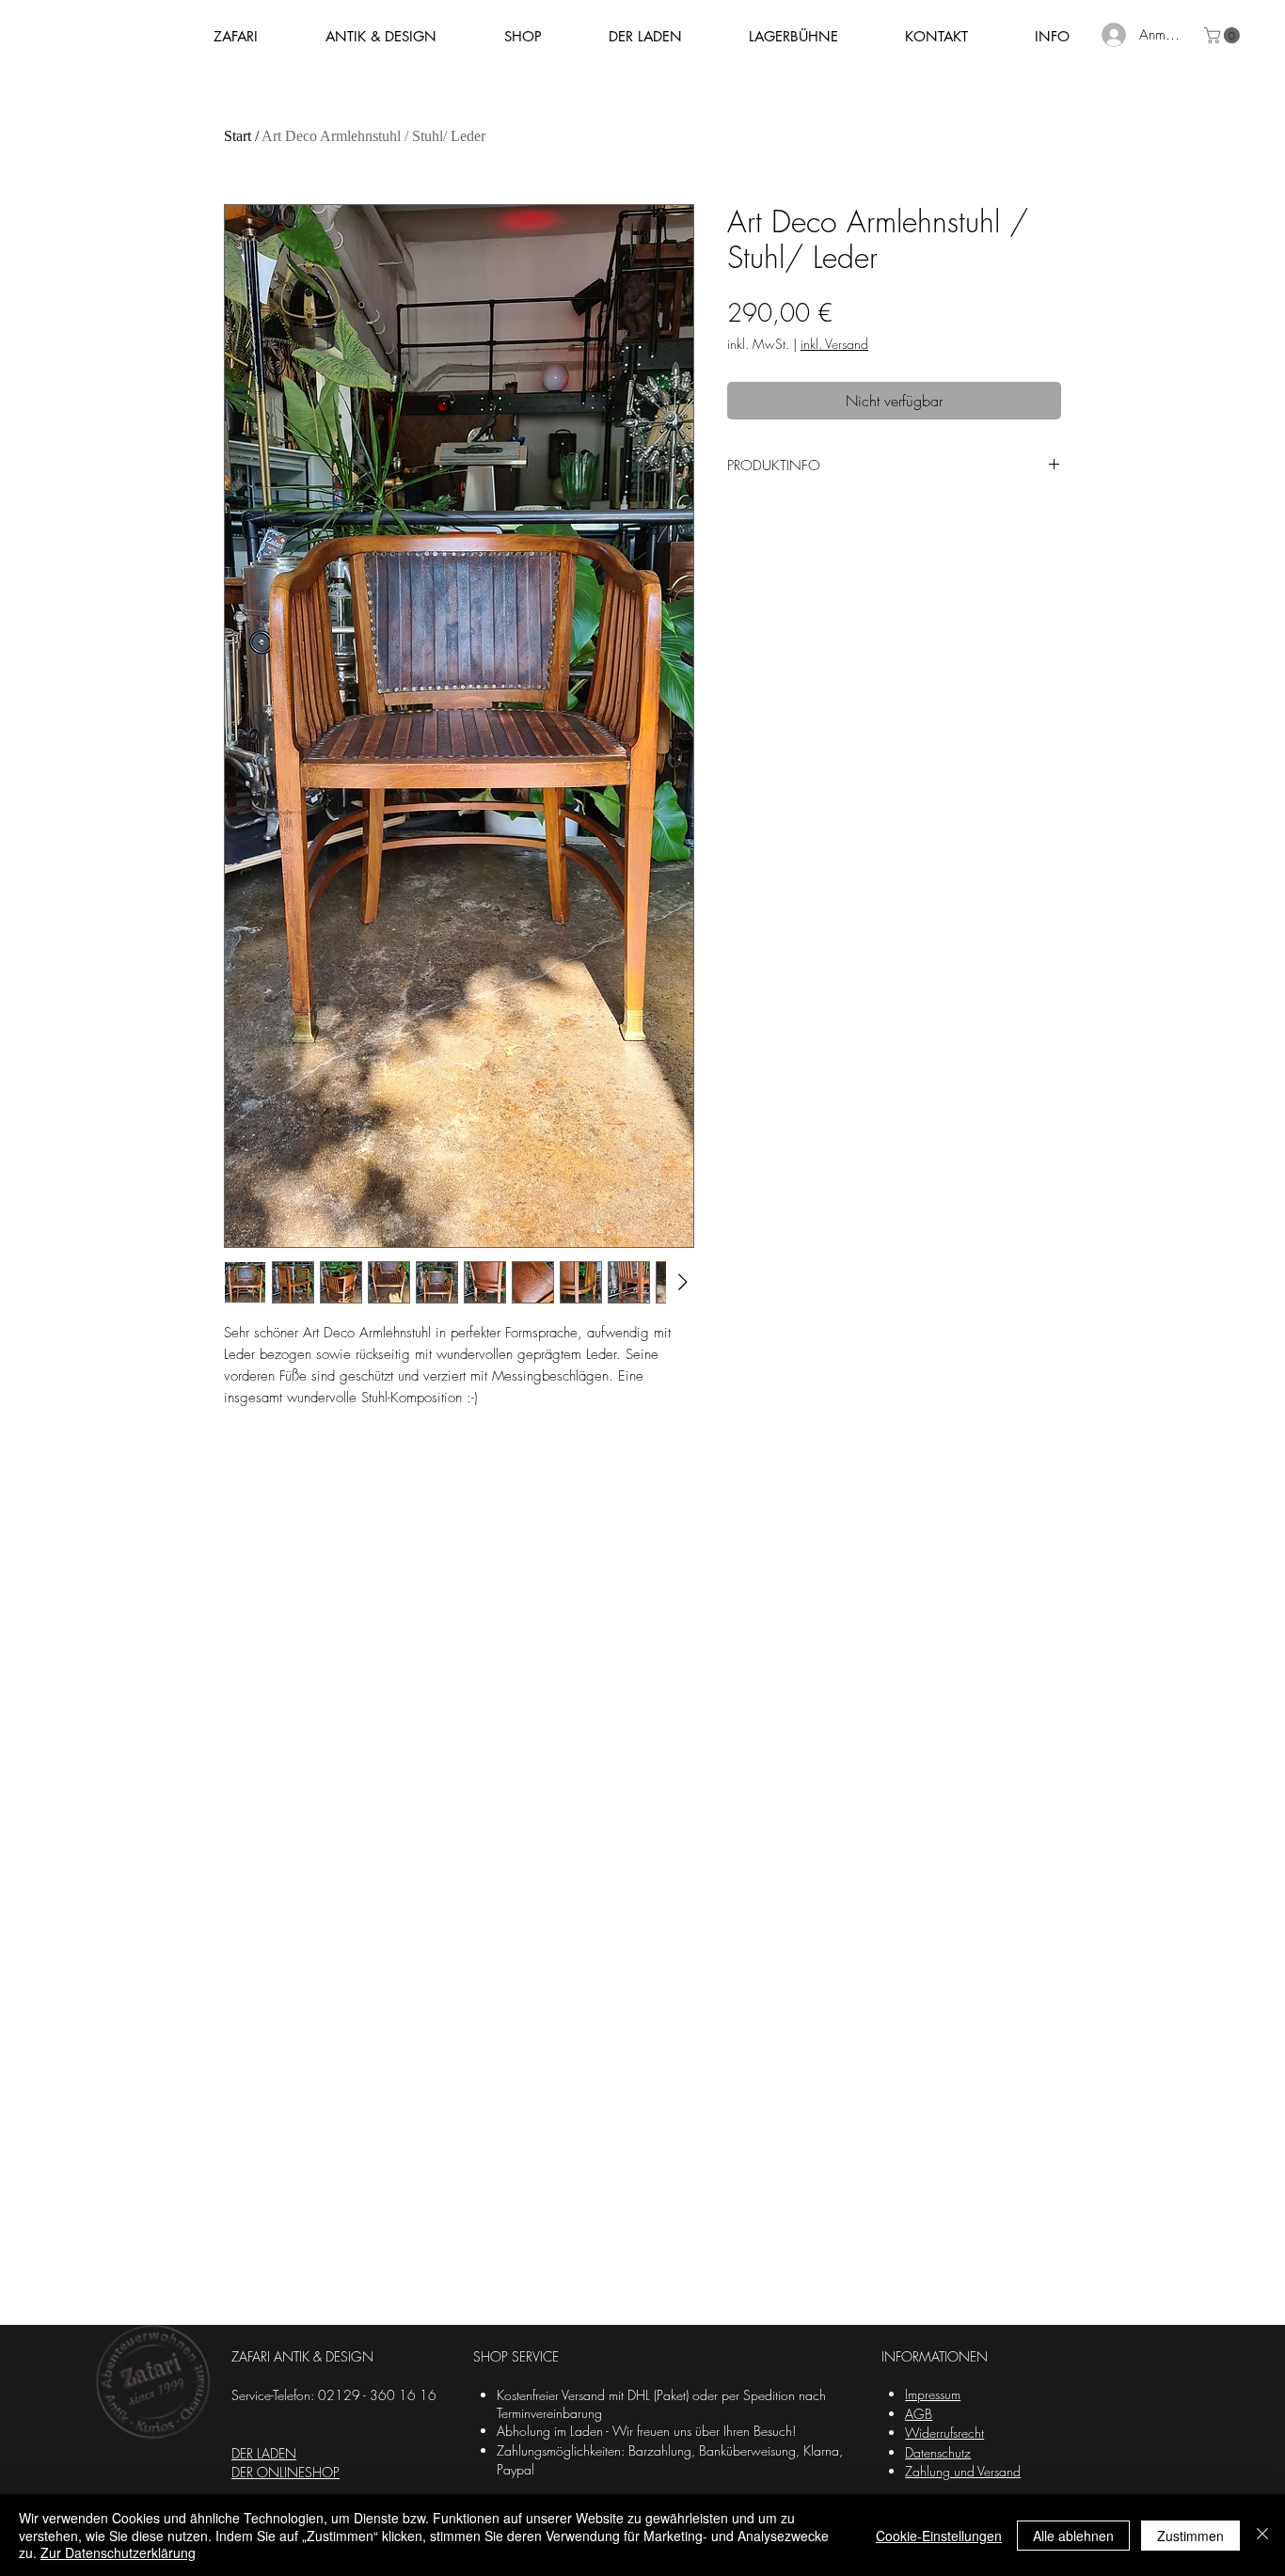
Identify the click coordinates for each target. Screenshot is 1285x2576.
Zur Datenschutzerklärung (118, 2552)
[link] (1224, 35)
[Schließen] (1262, 2535)
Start (238, 136)
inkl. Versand (834, 344)
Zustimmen (1190, 2536)
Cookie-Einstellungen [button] (939, 2536)
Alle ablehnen (1073, 2536)
